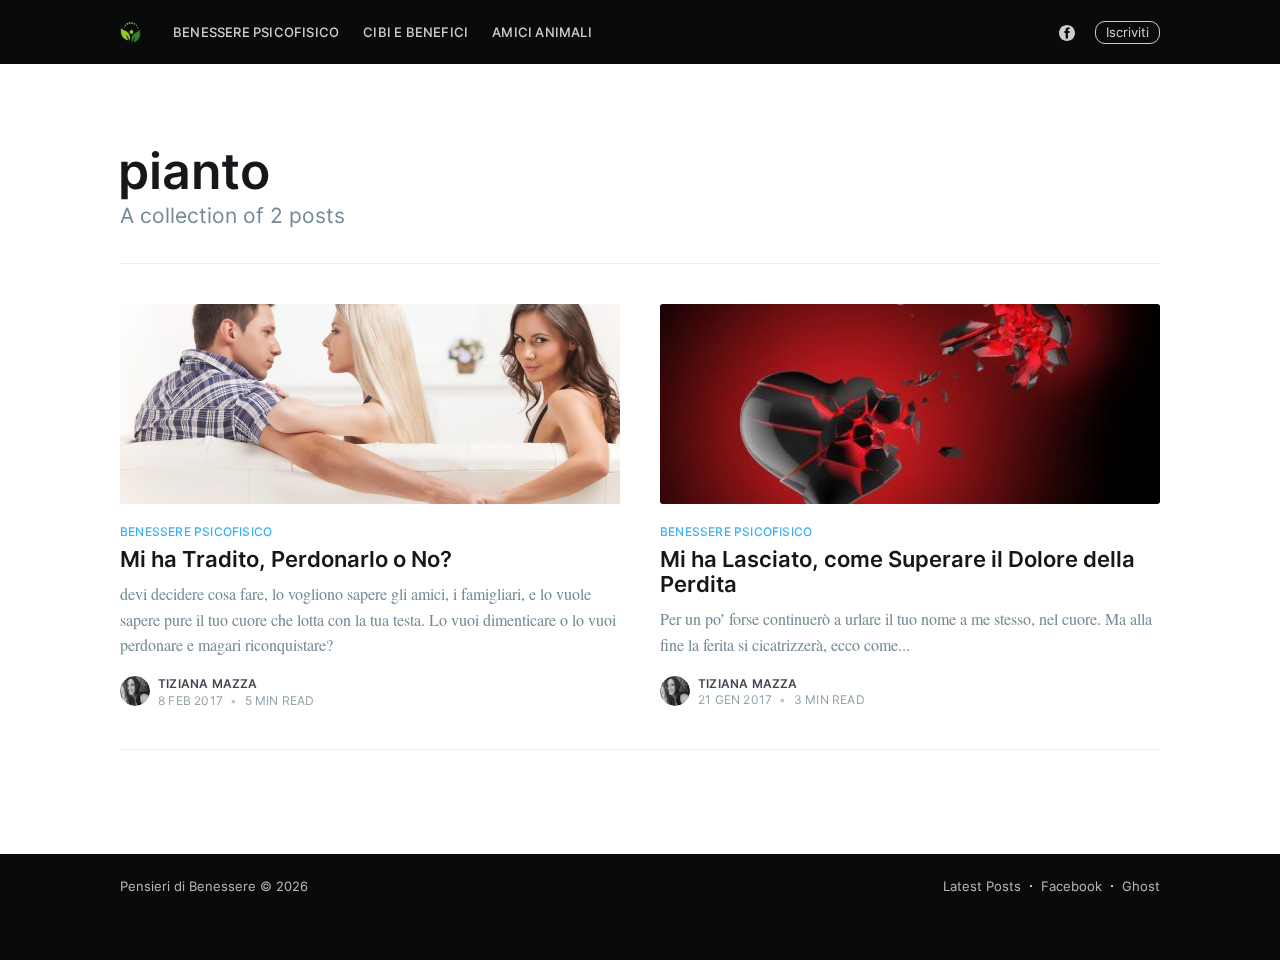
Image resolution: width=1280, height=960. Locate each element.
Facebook (1071, 886)
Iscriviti (1127, 32)
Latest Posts (982, 886)
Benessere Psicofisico (256, 32)
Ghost (1141, 886)
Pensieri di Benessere (188, 886)
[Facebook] (1067, 32)
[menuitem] (256, 32)
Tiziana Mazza (208, 683)
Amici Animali (542, 32)
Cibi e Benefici (415, 32)
